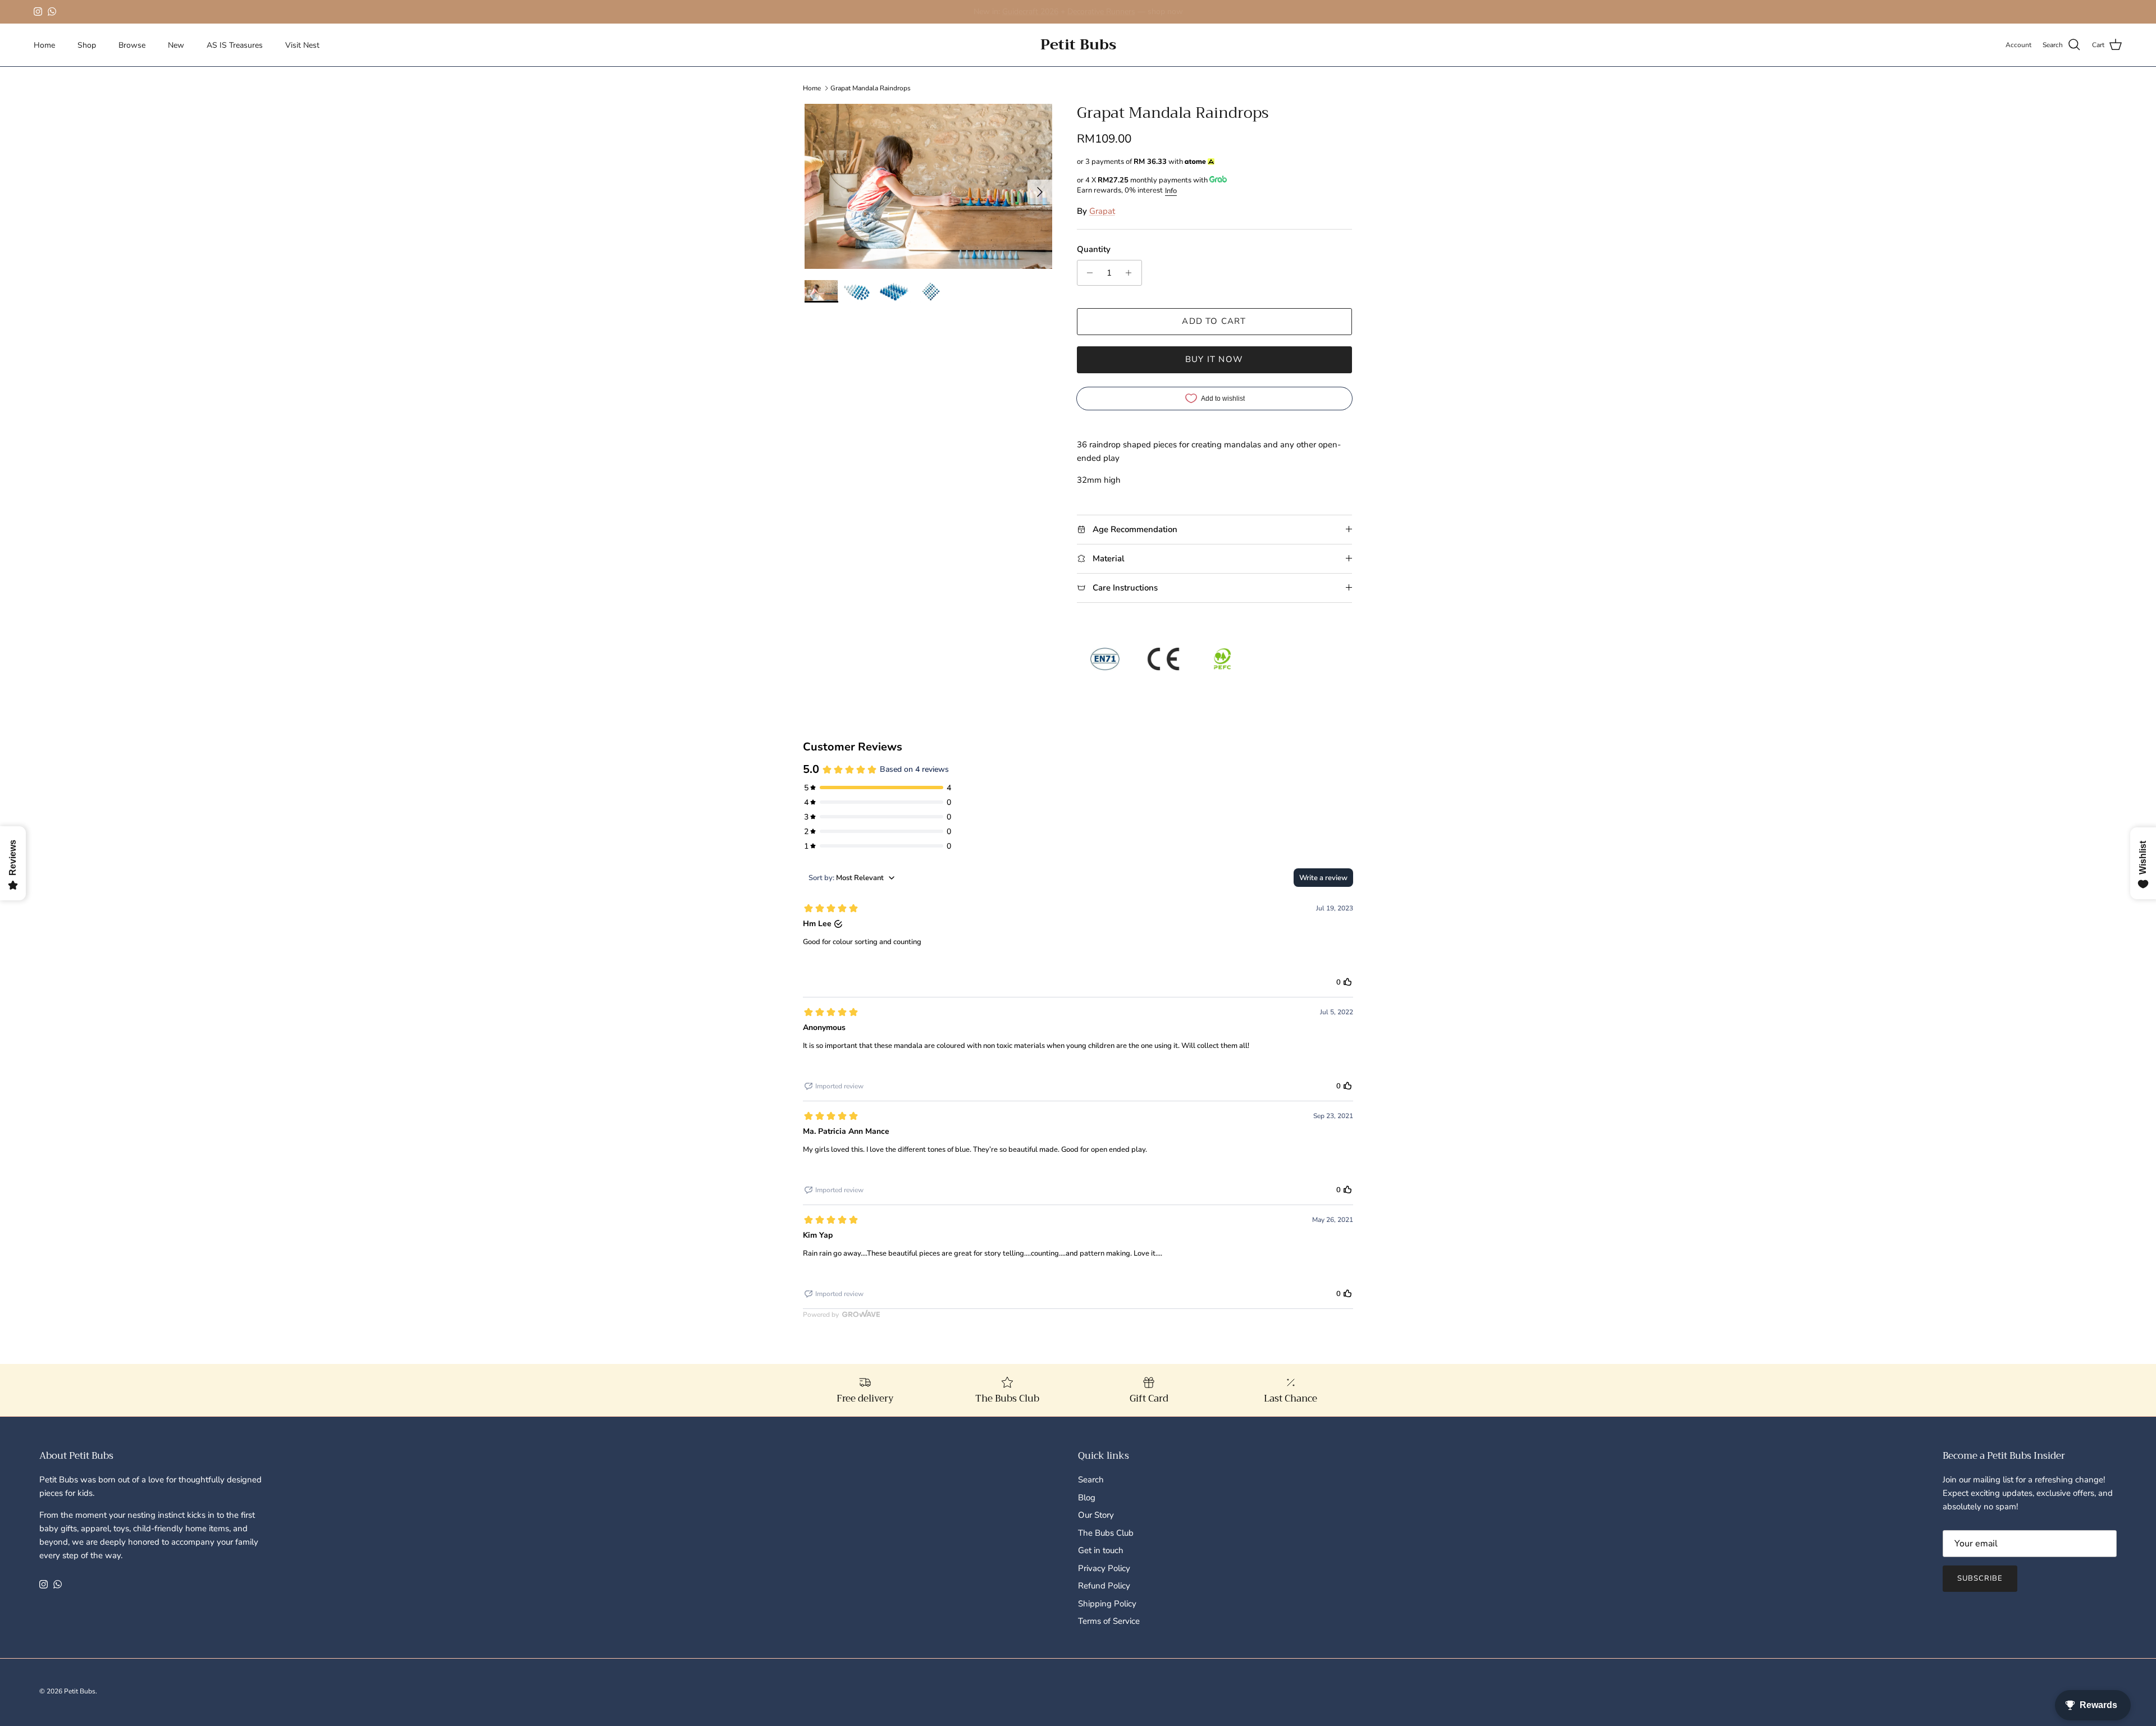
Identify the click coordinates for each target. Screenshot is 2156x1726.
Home (44, 45)
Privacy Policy (1104, 1568)
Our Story (1096, 1515)
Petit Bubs (80, 1691)
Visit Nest (302, 45)
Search (1091, 1480)
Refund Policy (1104, 1586)
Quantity (1094, 249)
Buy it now (1214, 359)
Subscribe (1980, 1578)
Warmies (971, 12)
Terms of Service (1109, 1621)
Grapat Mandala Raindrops (871, 88)
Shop (87, 45)
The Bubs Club (1106, 1533)
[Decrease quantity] (1087, 273)
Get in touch (1101, 1550)
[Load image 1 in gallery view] (928, 186)
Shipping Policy (1107, 1604)
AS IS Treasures (235, 45)
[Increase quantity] (1132, 273)
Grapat (1102, 211)
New (176, 45)
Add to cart (1214, 321)
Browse (132, 45)
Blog (1087, 1498)
